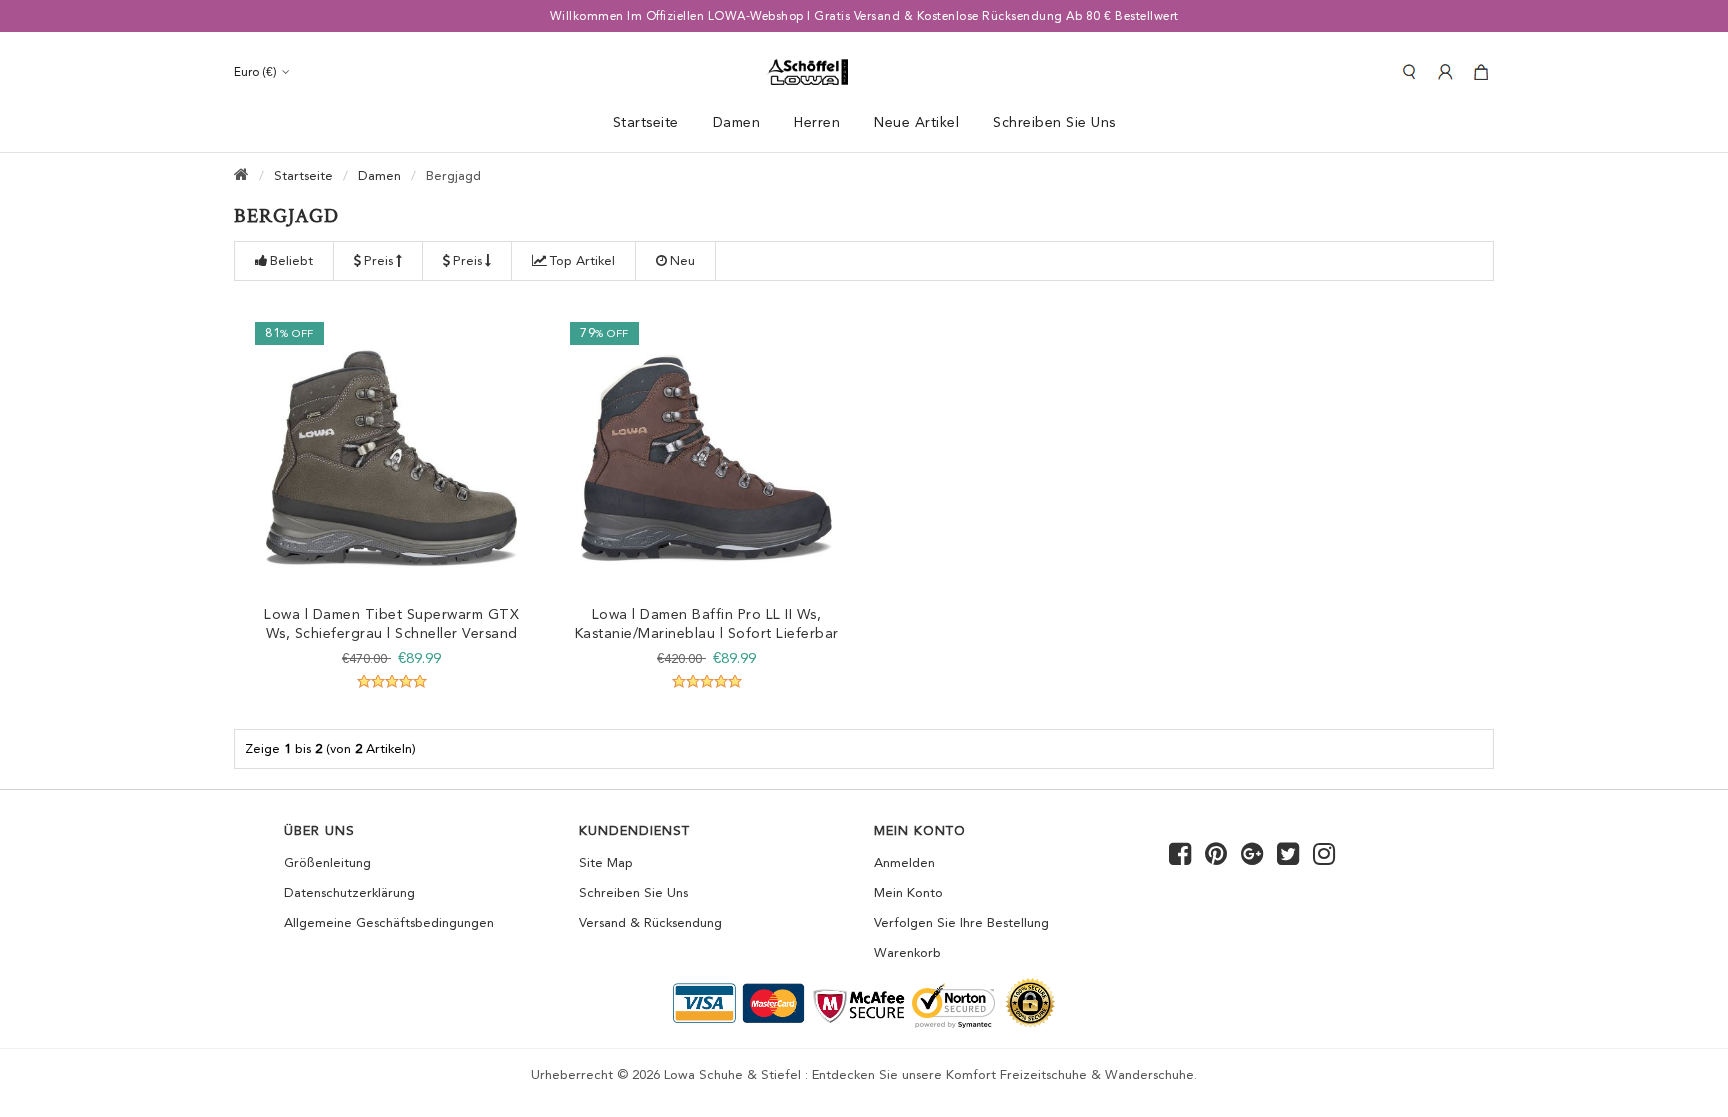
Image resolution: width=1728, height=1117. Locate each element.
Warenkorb (907, 952)
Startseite (646, 122)
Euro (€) (255, 72)
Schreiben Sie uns (633, 892)
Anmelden (904, 862)
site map (606, 862)
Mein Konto (908, 892)
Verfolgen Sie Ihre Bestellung (961, 922)
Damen (379, 175)
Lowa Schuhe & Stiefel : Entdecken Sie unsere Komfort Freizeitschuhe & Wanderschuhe (929, 1074)
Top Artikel (582, 260)
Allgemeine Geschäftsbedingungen (389, 922)
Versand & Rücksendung (650, 922)
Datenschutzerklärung (349, 892)
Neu (682, 260)
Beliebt (291, 260)
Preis (378, 260)
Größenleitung (327, 862)
